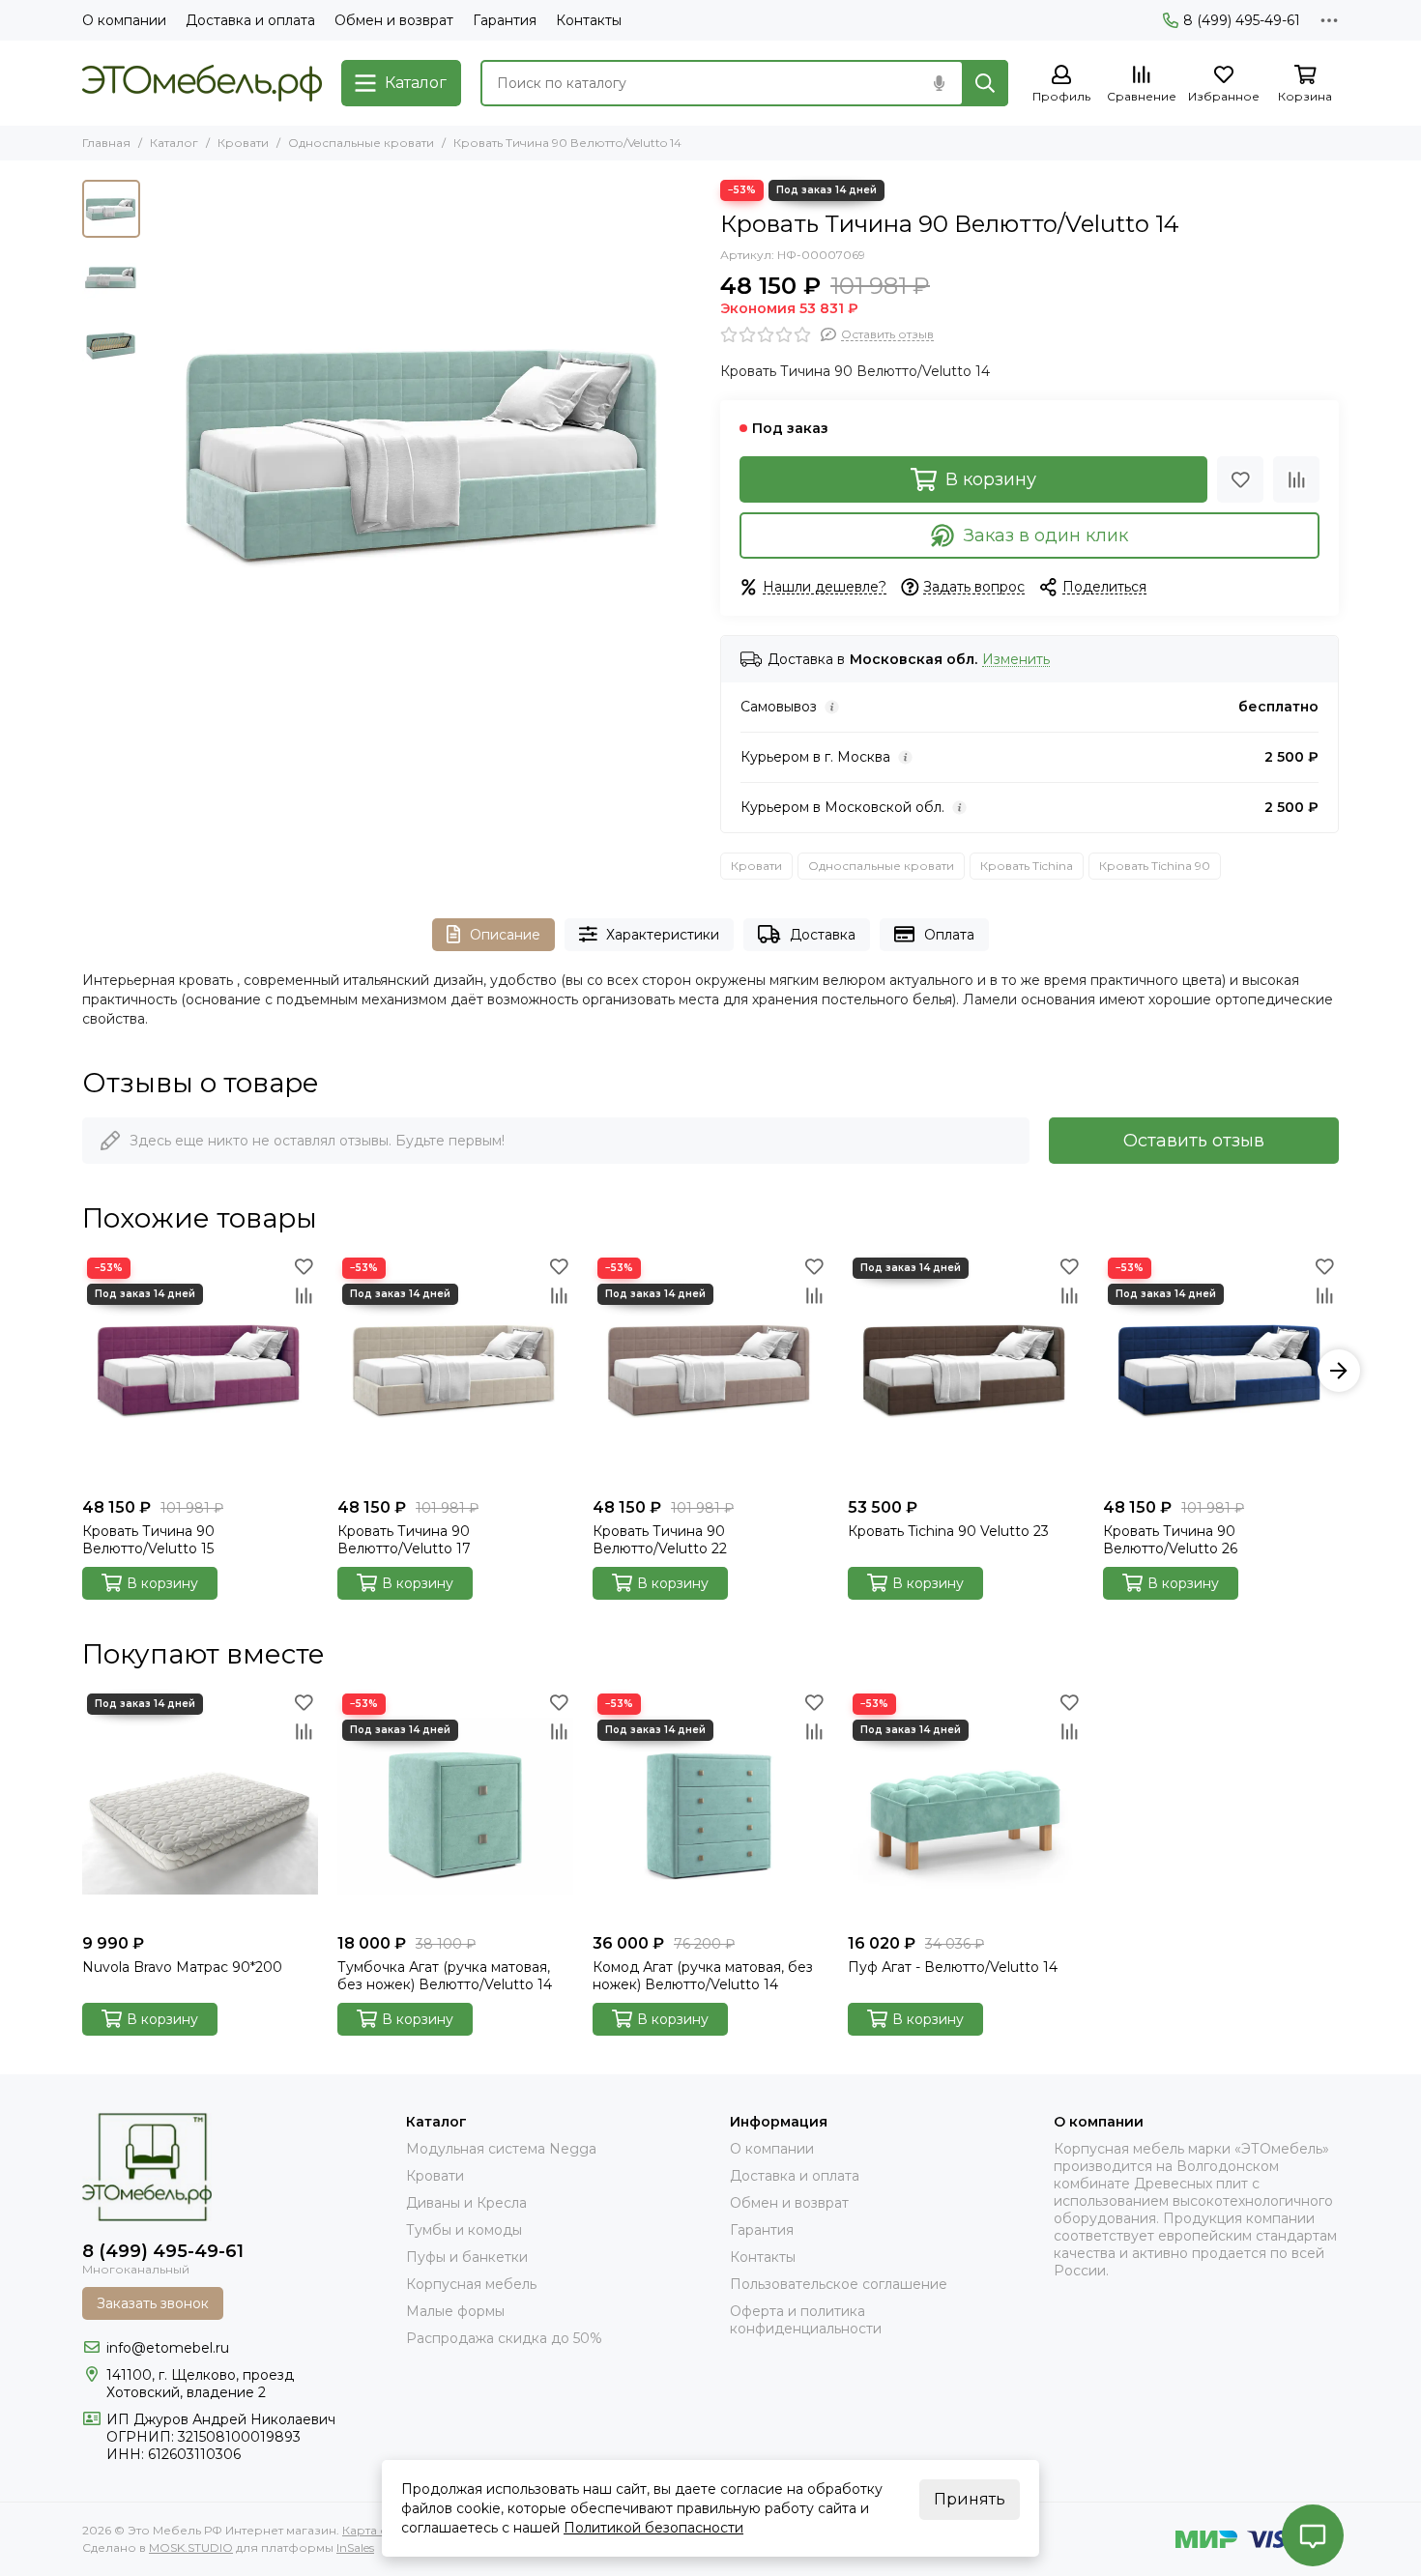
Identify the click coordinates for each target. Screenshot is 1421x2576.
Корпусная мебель (471, 2284)
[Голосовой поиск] (939, 83)
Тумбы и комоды (464, 2230)
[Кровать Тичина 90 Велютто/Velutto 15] (200, 1371)
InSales (355, 2547)
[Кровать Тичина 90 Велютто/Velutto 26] (1221, 1371)
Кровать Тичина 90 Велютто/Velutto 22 (660, 1540)
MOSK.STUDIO (191, 2547)
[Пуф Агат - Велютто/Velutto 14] (966, 1807)
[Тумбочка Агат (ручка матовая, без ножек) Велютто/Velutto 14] (455, 1807)
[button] (159, 455)
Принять (970, 2499)
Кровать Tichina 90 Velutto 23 (948, 1531)
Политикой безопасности (653, 2528)
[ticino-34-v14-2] (425, 455)
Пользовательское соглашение (839, 2284)
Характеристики (663, 935)
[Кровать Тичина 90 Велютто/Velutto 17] (455, 1371)
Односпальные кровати (361, 143)
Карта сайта (377, 2530)
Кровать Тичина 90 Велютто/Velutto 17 (404, 1540)
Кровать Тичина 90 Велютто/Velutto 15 (148, 1540)
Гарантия (505, 20)
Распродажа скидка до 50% (504, 2338)
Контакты (589, 20)
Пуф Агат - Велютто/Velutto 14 (953, 1967)
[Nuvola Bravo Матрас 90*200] (200, 1807)
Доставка (823, 935)
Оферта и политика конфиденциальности (806, 2320)
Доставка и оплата (250, 20)
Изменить (1016, 660)
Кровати (243, 143)
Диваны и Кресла (466, 2203)
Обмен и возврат (394, 20)
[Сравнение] (1296, 479)
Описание (505, 935)
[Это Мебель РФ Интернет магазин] (202, 83)
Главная (106, 143)
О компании (124, 20)
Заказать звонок (153, 2303)
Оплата (949, 935)
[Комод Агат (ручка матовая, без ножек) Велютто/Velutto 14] (710, 1807)
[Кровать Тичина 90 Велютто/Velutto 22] (710, 1371)
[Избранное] (1240, 479)
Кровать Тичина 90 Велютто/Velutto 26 (1170, 1540)
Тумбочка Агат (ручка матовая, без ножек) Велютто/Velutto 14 (445, 1976)
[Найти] (985, 83)
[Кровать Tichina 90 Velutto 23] (966, 1371)
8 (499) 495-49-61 (1242, 20)
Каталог (174, 143)
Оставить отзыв (1194, 1141)
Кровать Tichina (1027, 866)
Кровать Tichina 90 (1155, 866)
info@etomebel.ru (168, 2348)
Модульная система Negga (501, 2149)
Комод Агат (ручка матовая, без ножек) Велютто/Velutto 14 (703, 1976)
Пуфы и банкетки (467, 2257)
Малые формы (455, 2311)
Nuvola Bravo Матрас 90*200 (182, 1967)
